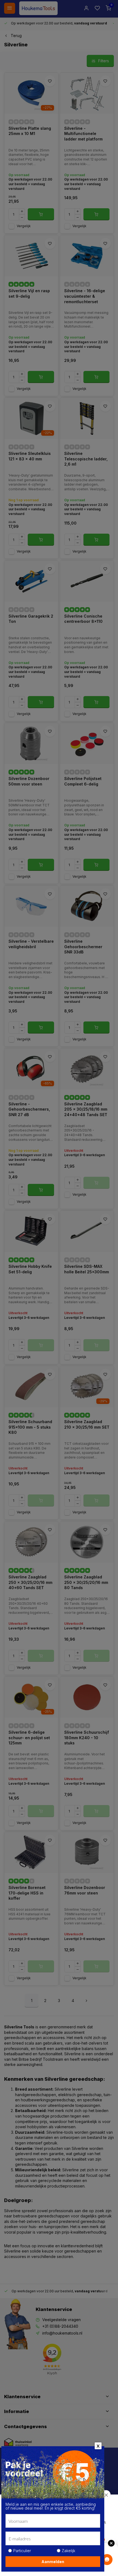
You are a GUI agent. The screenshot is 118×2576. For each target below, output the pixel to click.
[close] (106, 2495)
